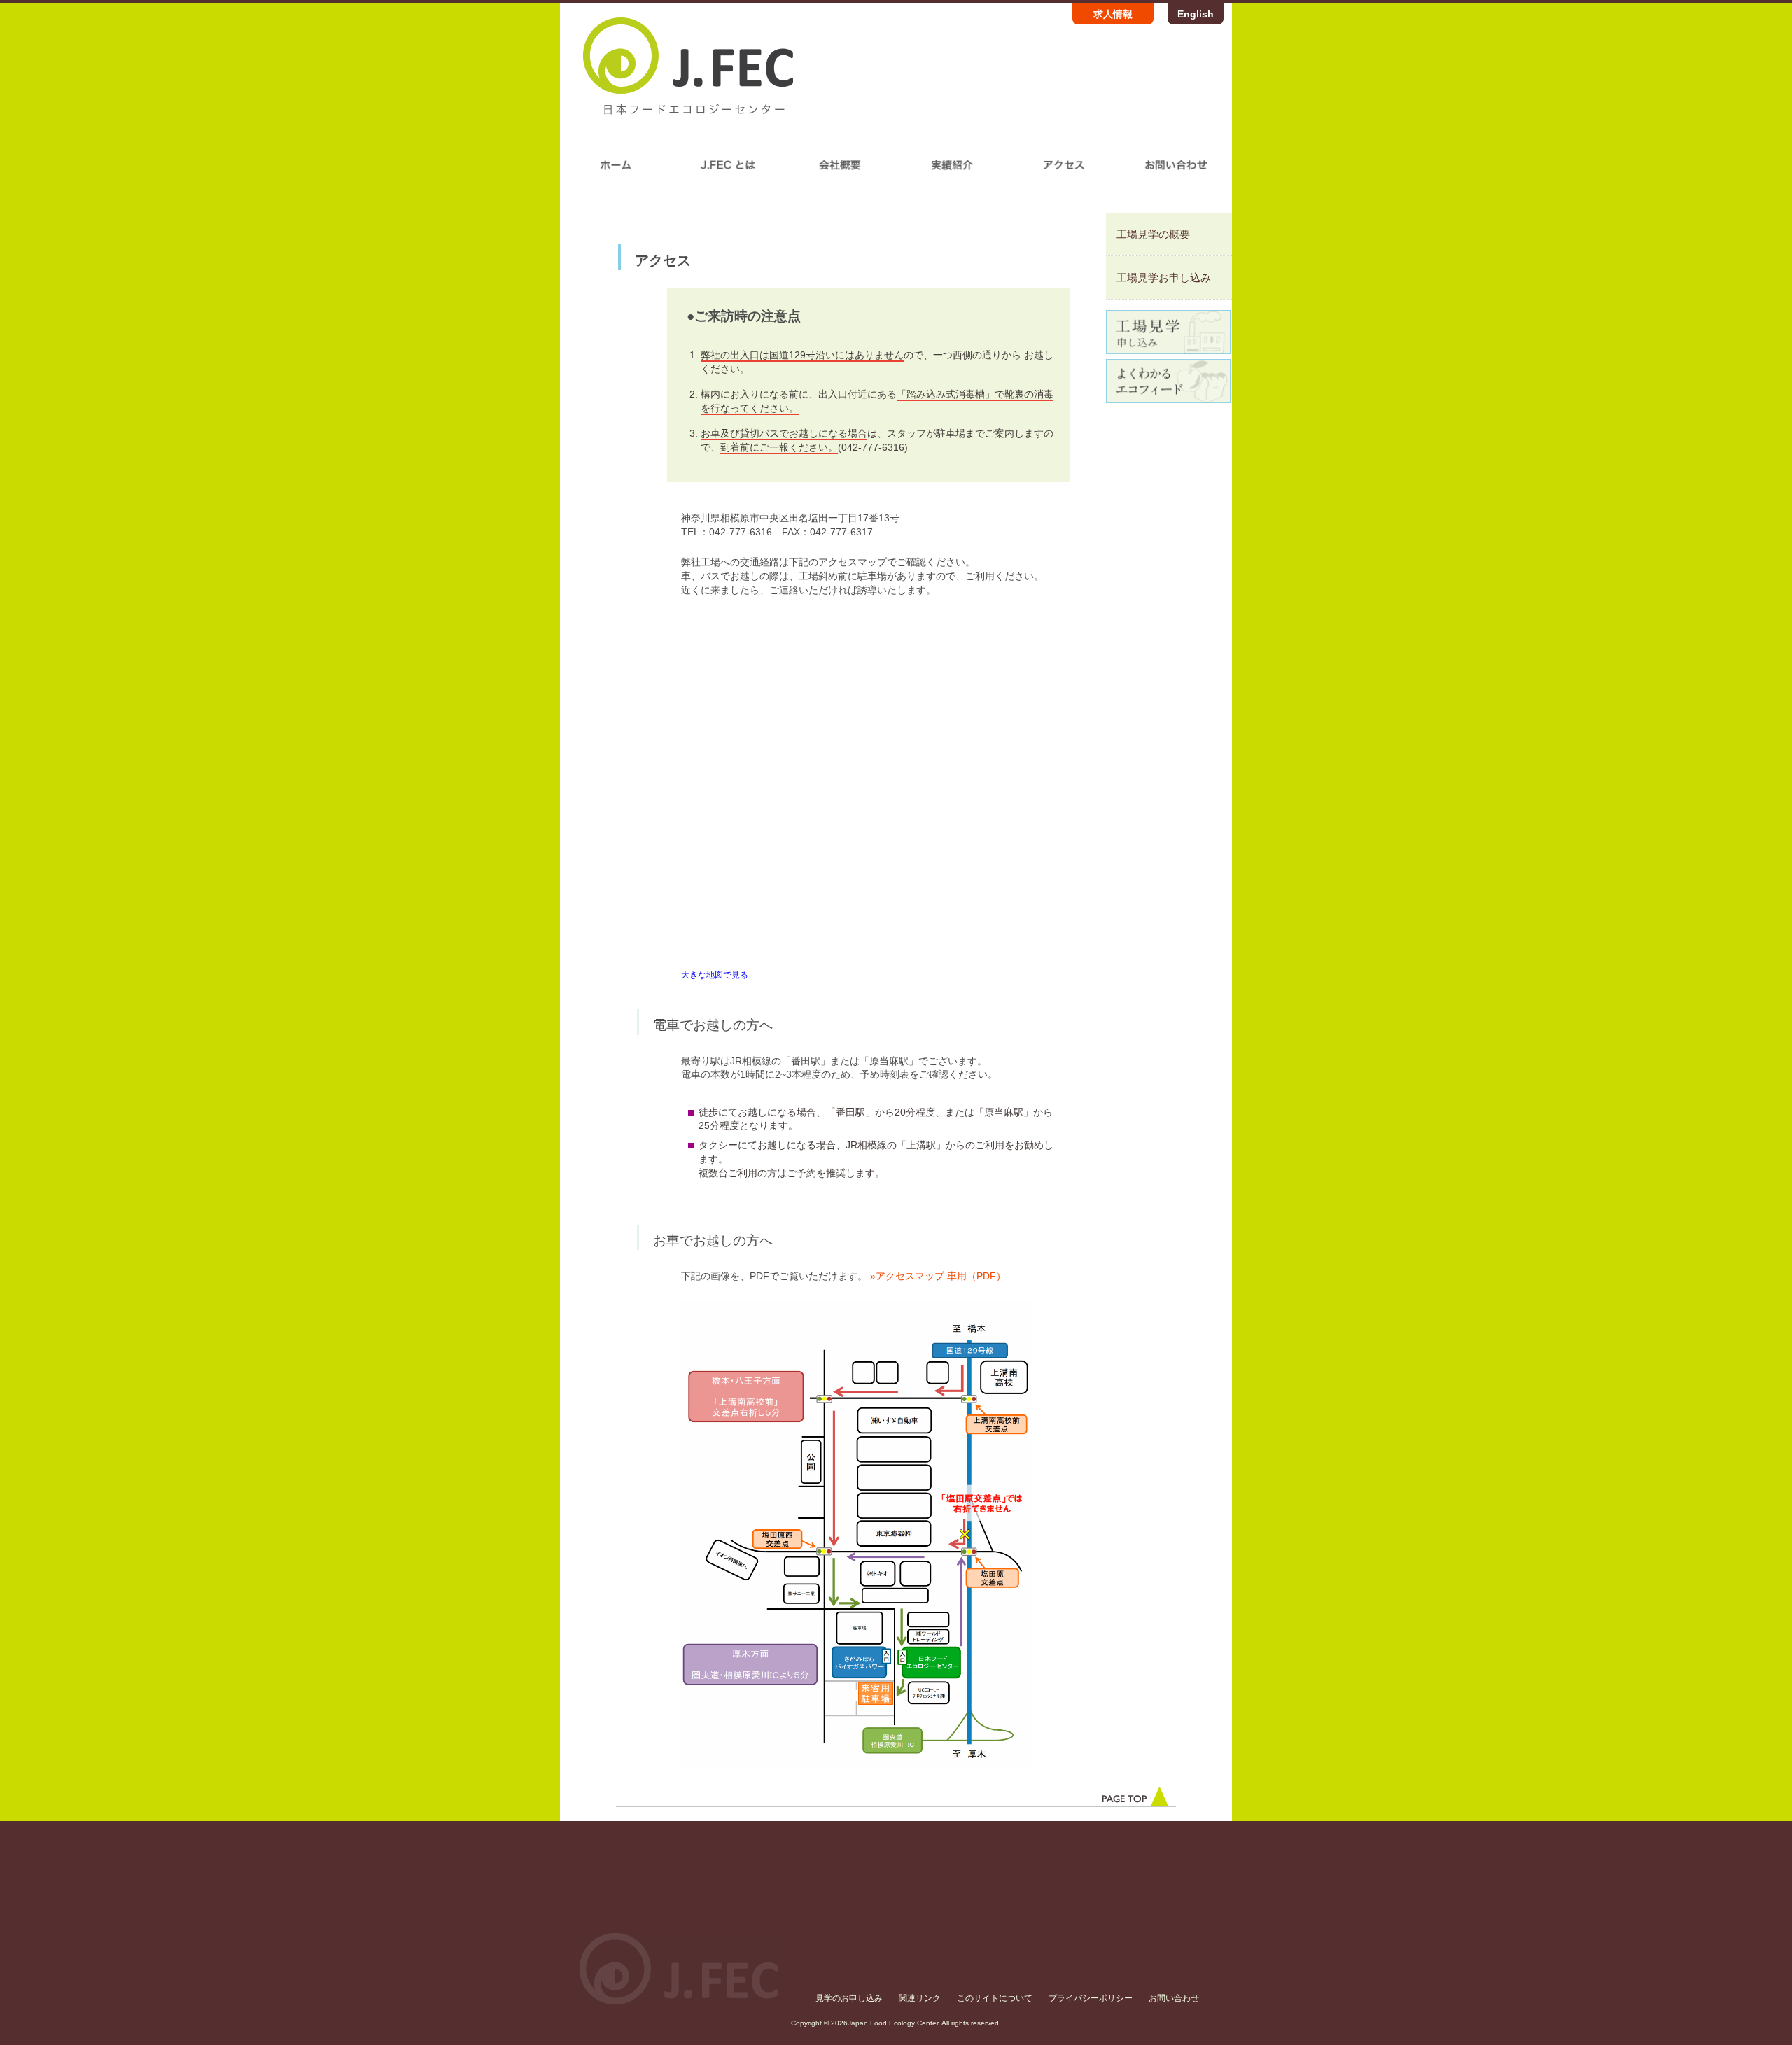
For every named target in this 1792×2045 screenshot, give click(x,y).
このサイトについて (995, 1998)
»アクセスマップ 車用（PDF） (938, 1276)
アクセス (1064, 171)
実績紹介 (952, 171)
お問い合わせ (1176, 171)
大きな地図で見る (715, 975)
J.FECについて (728, 171)
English (1196, 14)
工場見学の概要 (1153, 234)
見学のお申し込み (849, 1998)
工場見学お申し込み (1164, 277)
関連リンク (920, 1998)
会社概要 (840, 171)
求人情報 (1113, 14)
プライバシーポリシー (1091, 1998)
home (616, 171)
